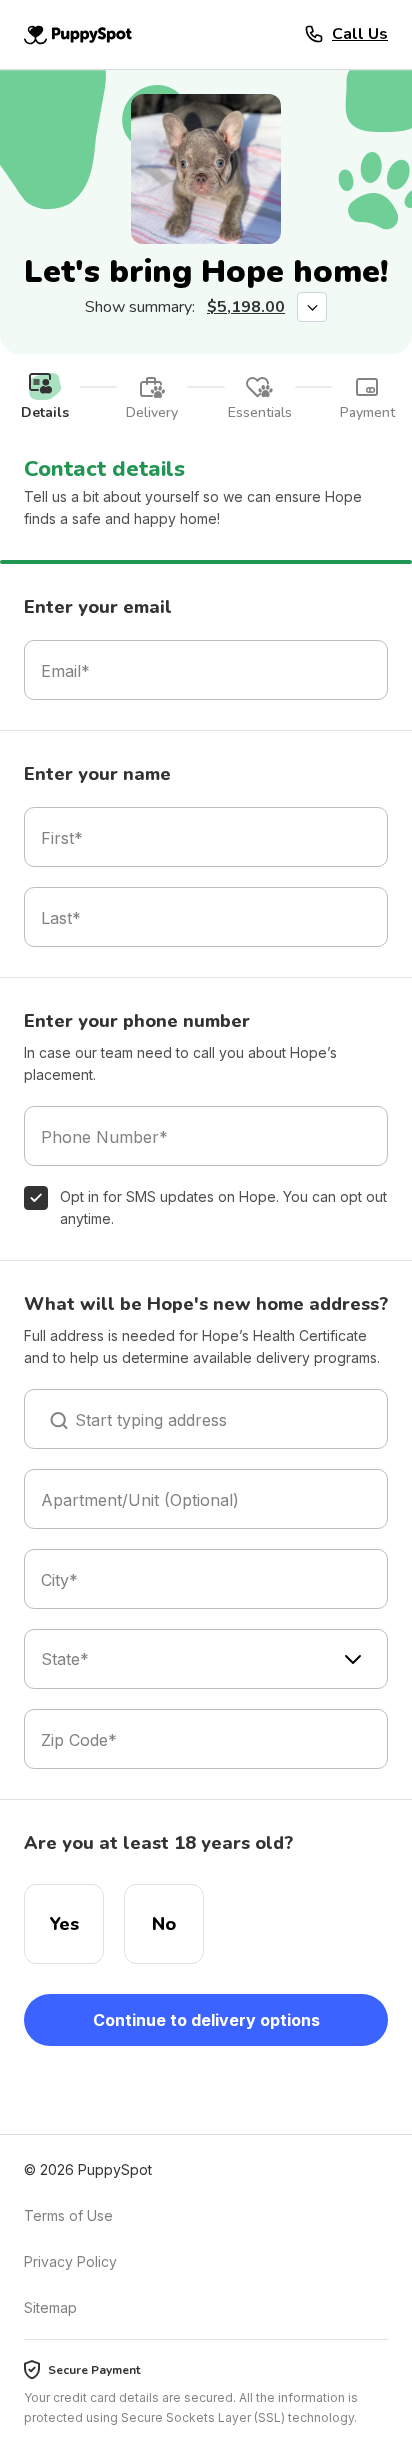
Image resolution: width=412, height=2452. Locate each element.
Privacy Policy (70, 2261)
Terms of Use (68, 2215)
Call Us (360, 34)
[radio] (64, 1924)
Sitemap (50, 2307)
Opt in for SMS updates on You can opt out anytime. (223, 1207)
